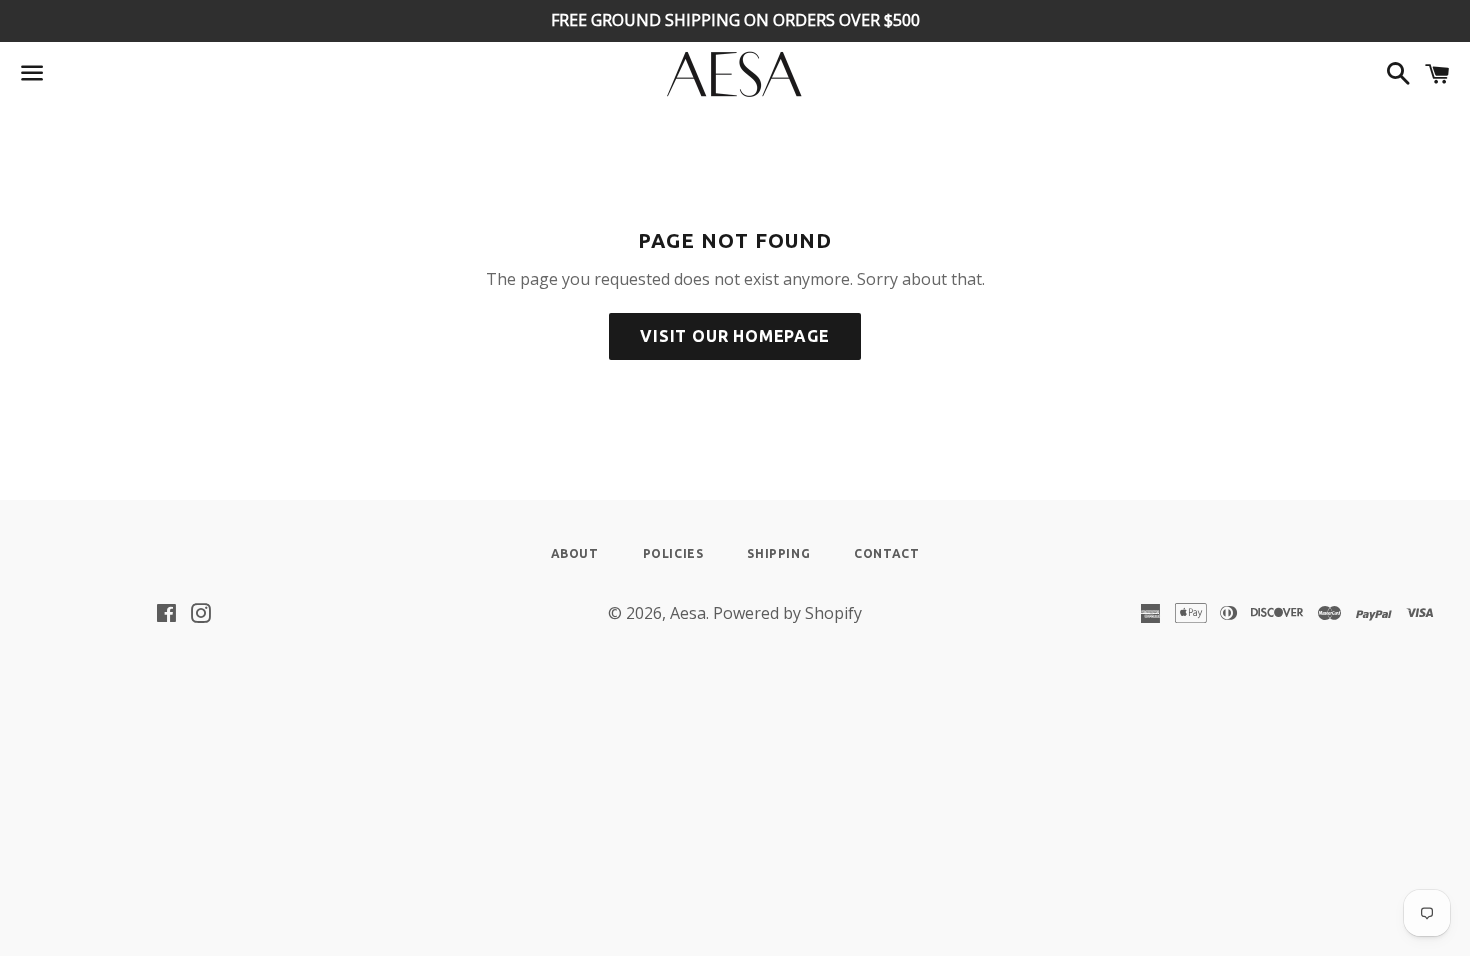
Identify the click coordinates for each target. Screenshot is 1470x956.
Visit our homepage (734, 336)
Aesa (688, 613)
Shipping (778, 553)
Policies (673, 553)
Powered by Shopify (787, 613)
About (575, 553)
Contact (886, 553)
